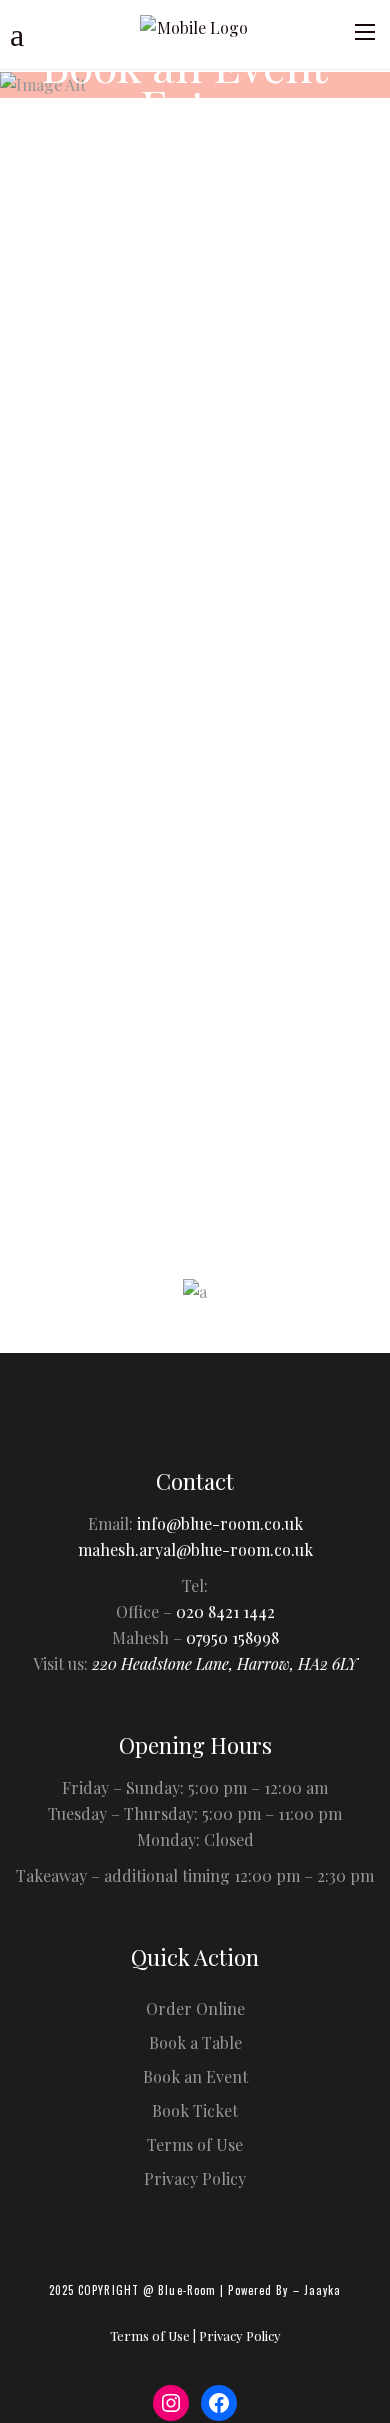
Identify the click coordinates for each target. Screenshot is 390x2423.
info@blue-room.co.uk (220, 1523)
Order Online (195, 2008)
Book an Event (195, 2076)
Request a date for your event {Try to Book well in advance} (179, 394)
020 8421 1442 (225, 1611)
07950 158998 (232, 1637)
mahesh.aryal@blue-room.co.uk (195, 1549)
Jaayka (323, 2290)
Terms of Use (195, 2144)
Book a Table (195, 2042)
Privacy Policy (210, 1165)
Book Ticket (195, 2110)
